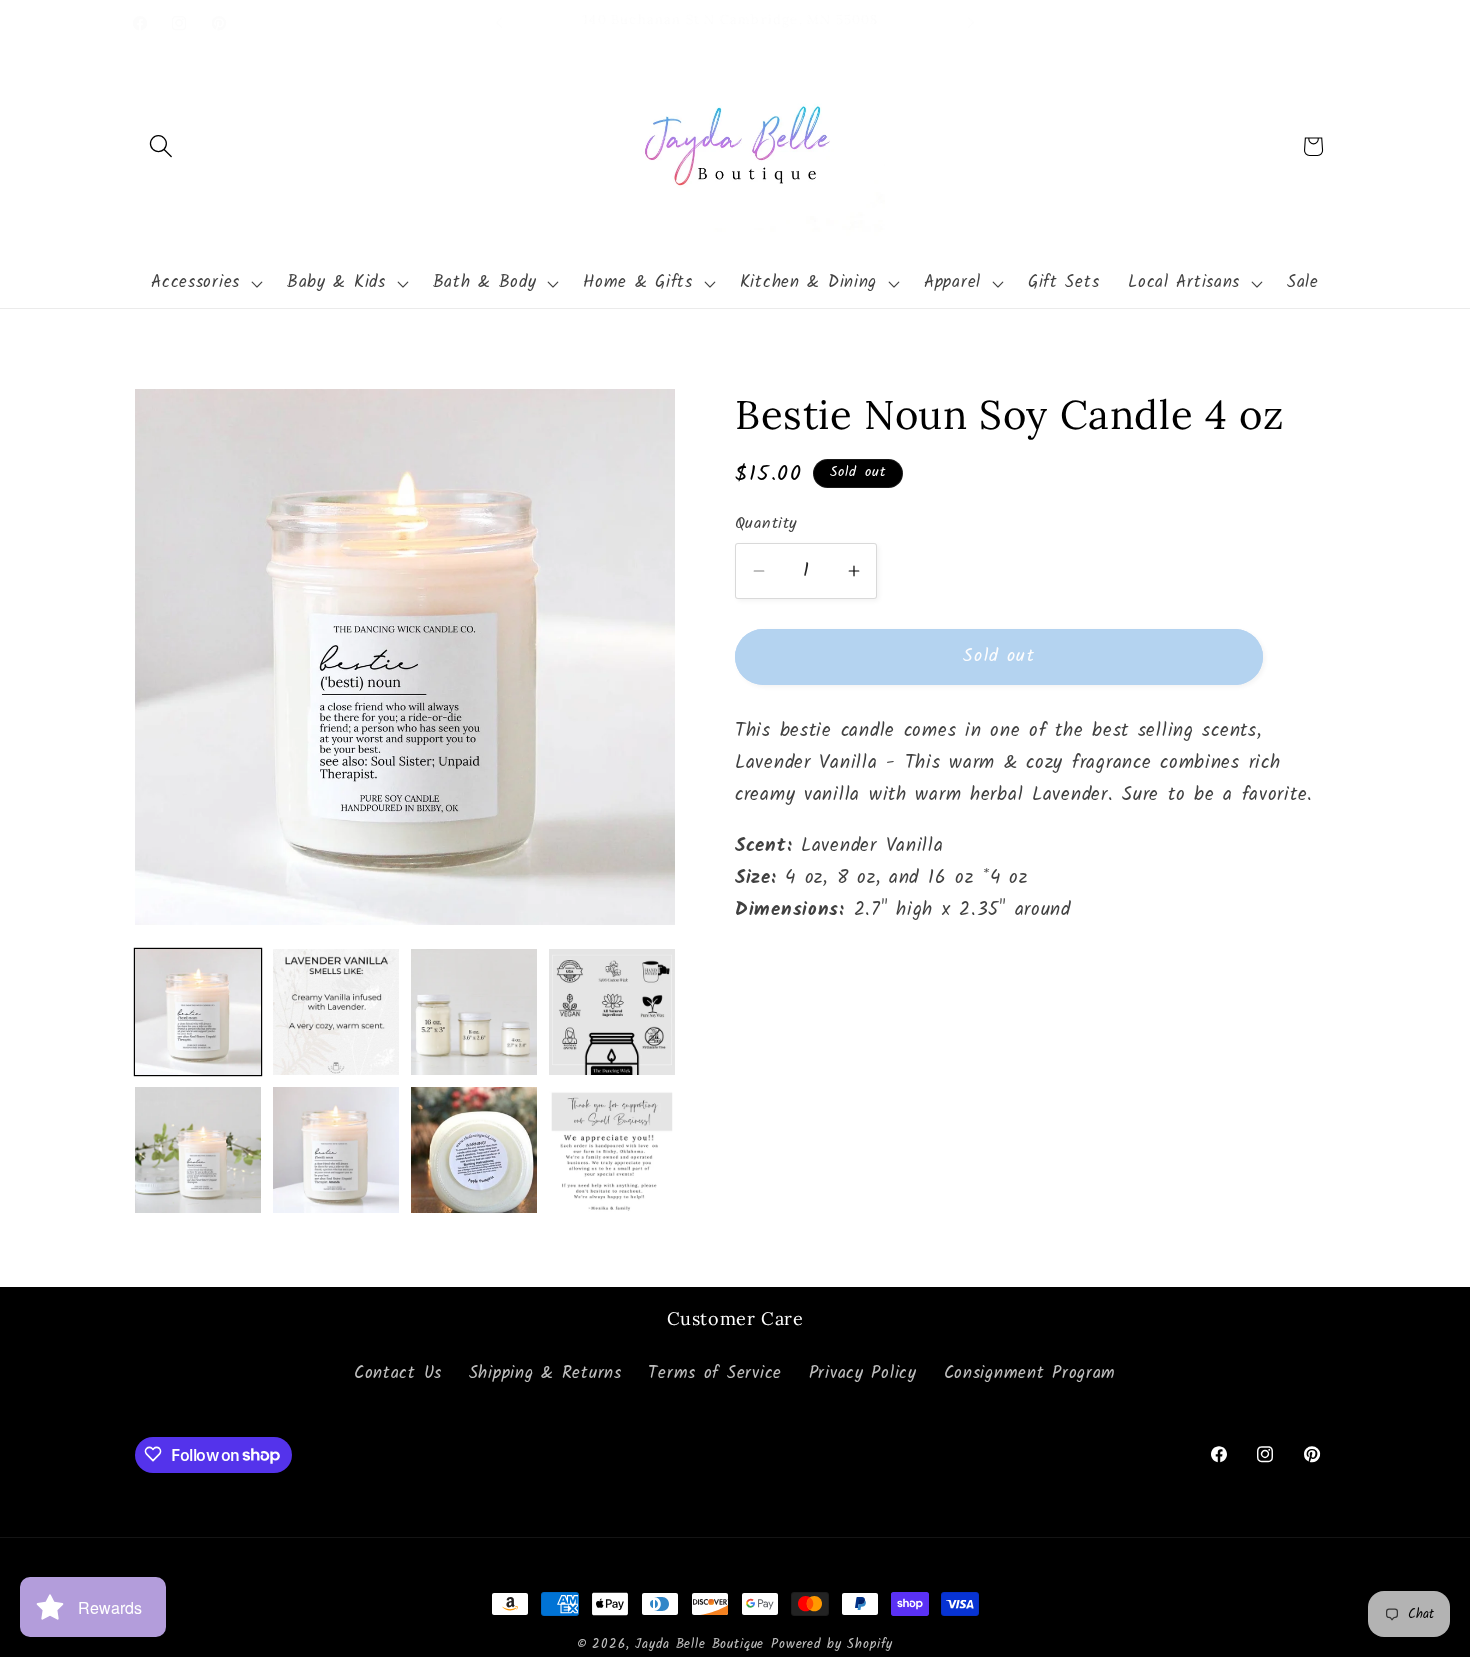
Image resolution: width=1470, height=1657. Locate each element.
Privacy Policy (863, 1374)
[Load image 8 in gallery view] (612, 1150)
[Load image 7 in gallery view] (474, 1150)
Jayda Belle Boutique (699, 1644)
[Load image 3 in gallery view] (474, 1012)
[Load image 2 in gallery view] (336, 1012)
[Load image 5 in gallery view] (198, 1150)
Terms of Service (715, 1374)
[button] (161, 146)
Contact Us (398, 1374)
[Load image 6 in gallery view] (336, 1150)
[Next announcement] (971, 23)
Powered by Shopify (832, 1644)
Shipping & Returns (545, 1374)
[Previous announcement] (499, 23)
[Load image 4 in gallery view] (612, 1012)
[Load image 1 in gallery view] (198, 1012)
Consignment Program (1030, 1374)
